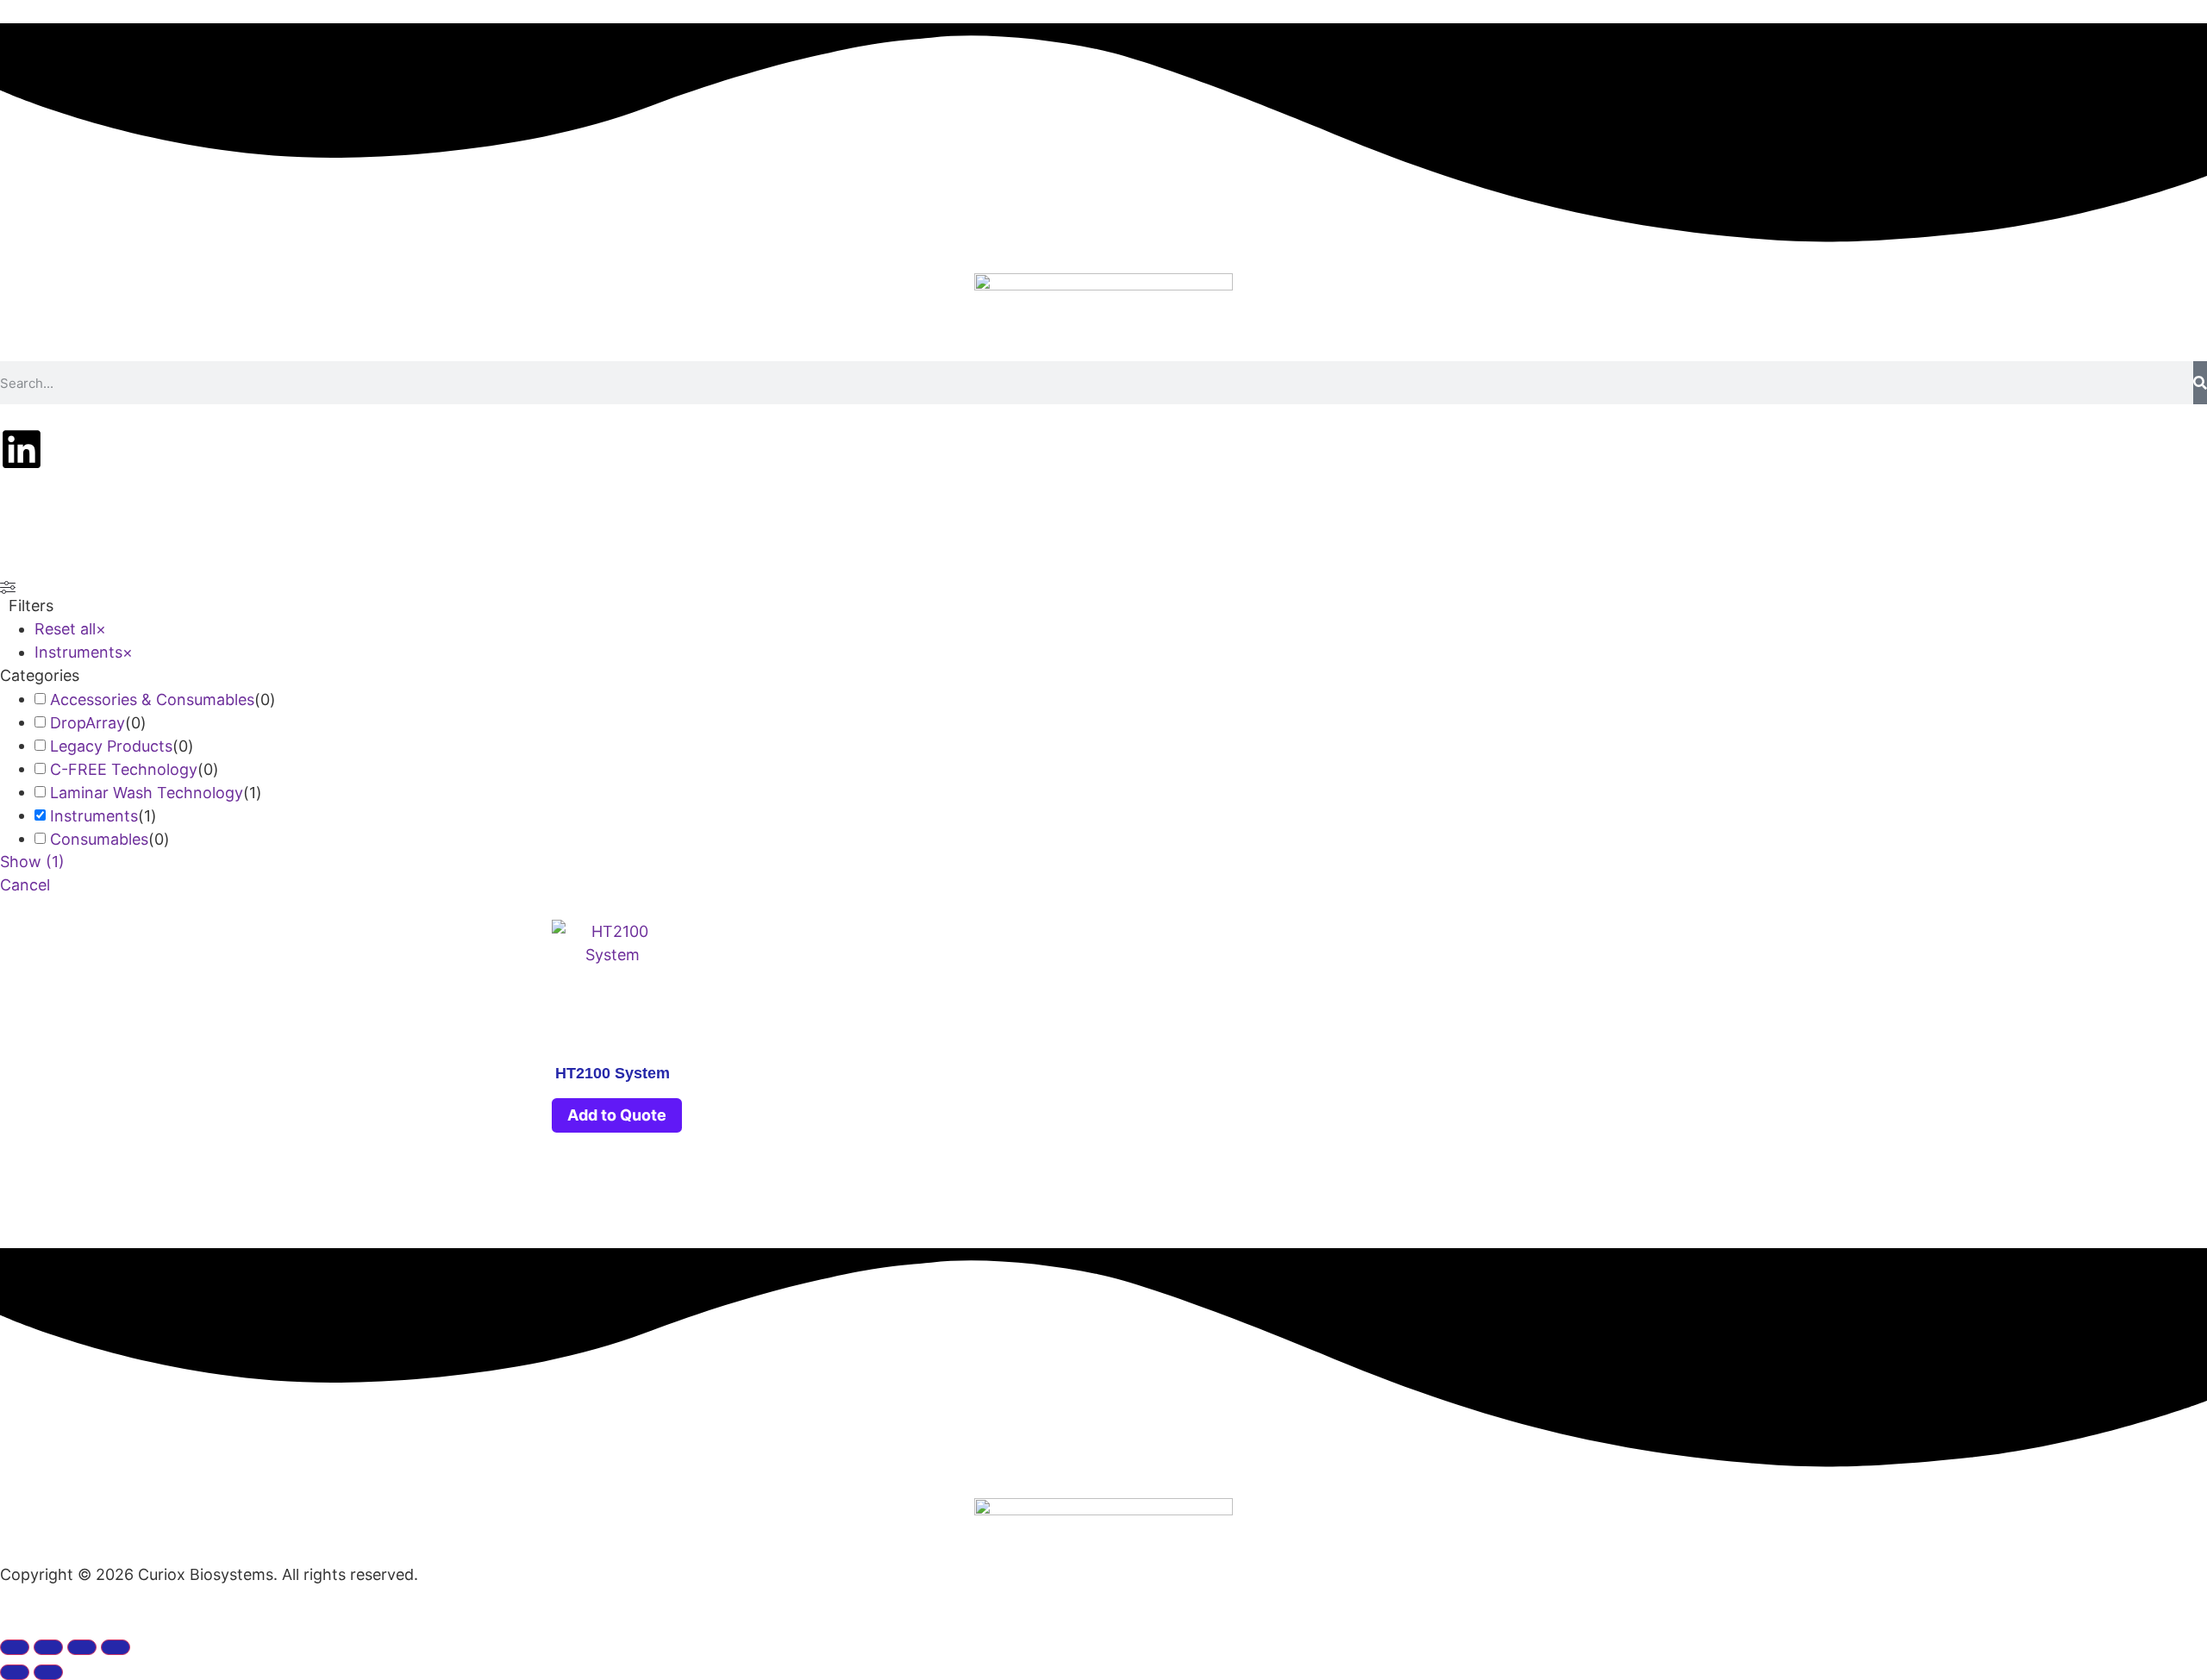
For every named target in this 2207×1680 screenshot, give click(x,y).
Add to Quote (617, 1115)
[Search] (2200, 383)
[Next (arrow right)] (48, 1672)
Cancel (25, 885)
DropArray (88, 723)
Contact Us (1382, 517)
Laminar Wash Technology (147, 793)
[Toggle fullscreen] (48, 1647)
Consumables (99, 839)
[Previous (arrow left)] (15, 1672)
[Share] (82, 1647)
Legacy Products (111, 746)
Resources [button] (1156, 517)
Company (1267, 517)
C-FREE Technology (124, 769)
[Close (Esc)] (116, 1647)
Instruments (94, 816)
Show (32, 862)
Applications (1035, 517)
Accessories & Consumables (152, 699)
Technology (806, 517)
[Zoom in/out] (15, 1647)
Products (920, 517)
